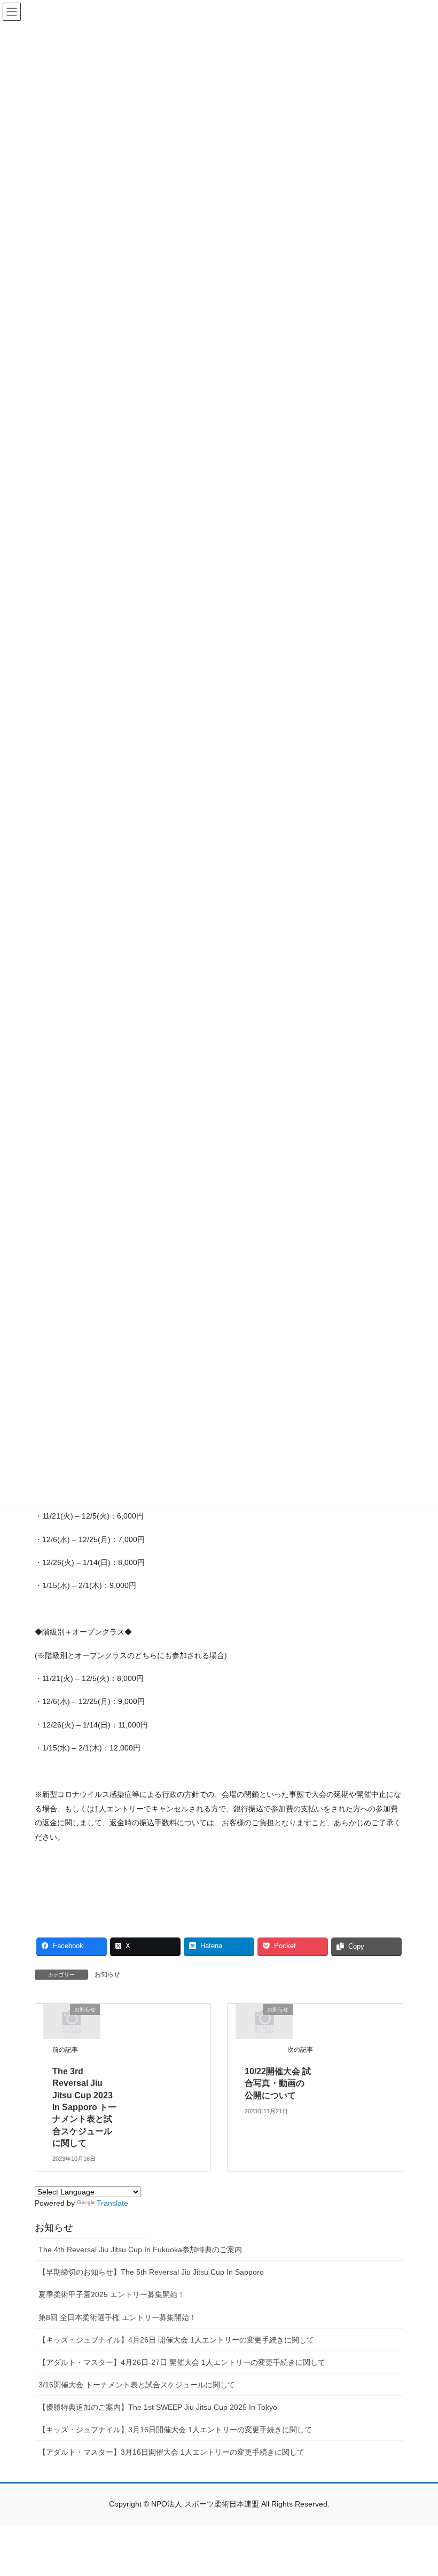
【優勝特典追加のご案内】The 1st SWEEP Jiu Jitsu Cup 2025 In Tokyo (158, 2407)
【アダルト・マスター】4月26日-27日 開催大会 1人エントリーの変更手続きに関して (182, 2362)
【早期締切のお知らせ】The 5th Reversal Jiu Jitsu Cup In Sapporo (151, 2272)
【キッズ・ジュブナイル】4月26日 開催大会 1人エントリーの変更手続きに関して (176, 2340)
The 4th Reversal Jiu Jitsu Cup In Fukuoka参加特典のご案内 (140, 2250)
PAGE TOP (418, 2489)
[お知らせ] (72, 2021)
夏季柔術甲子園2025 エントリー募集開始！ (112, 2294)
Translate (112, 2203)
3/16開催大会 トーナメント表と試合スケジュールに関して (137, 2385)
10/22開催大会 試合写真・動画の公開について (278, 2083)
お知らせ (107, 1974)
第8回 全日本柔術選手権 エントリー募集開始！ (118, 2317)
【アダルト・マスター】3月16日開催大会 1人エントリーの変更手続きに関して (171, 2452)
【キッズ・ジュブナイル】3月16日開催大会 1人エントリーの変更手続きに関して (175, 2430)
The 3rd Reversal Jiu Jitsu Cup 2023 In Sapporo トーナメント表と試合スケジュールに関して (84, 2107)
